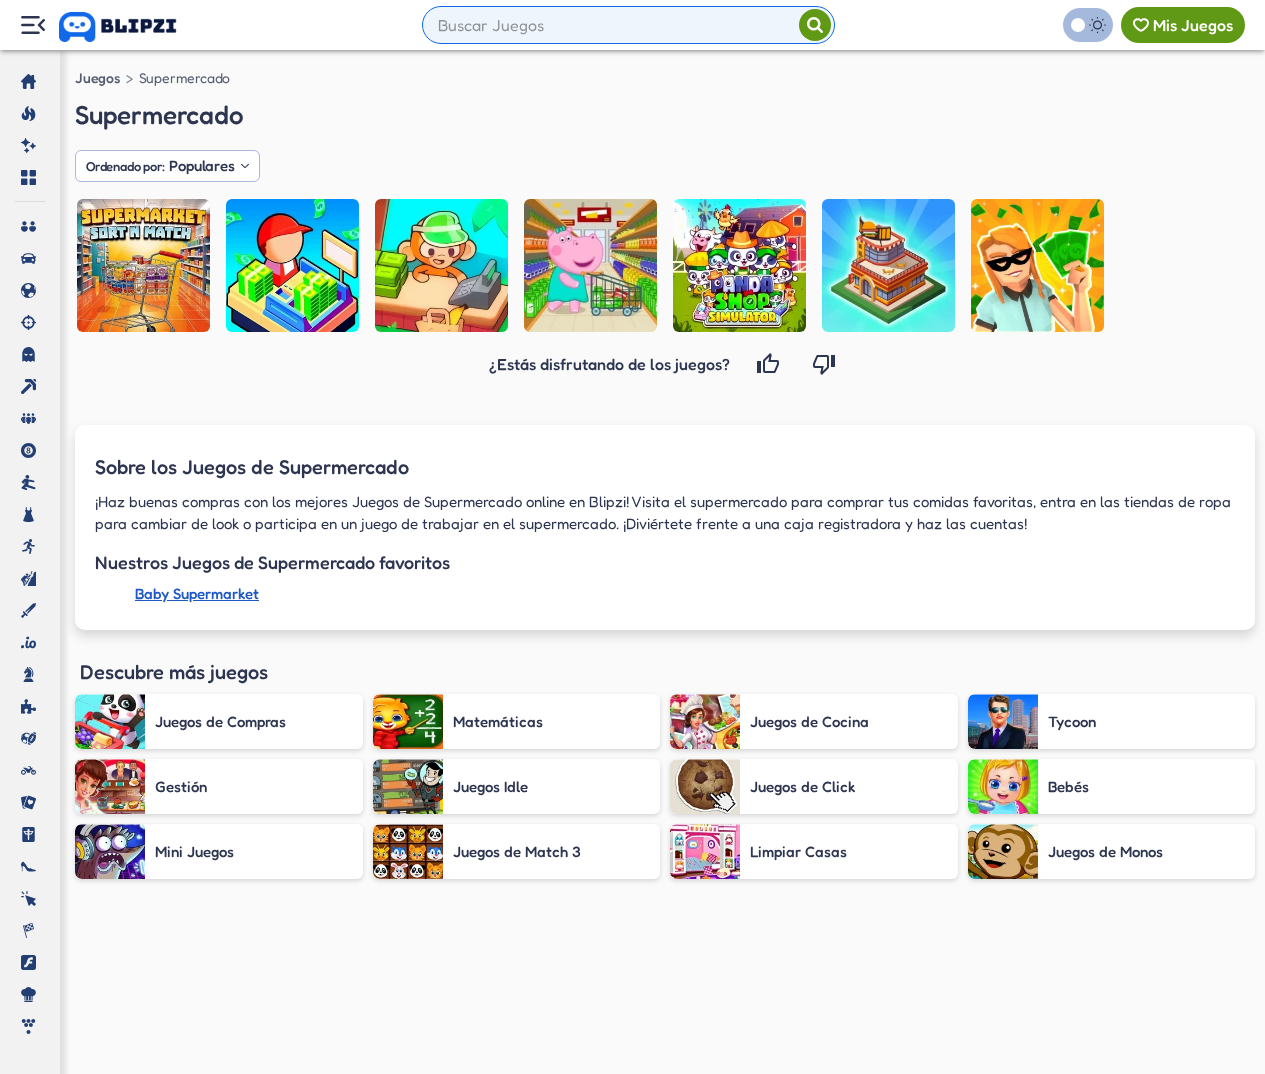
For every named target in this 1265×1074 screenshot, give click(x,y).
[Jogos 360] (131, 27)
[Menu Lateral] (32, 25)
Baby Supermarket (197, 593)
